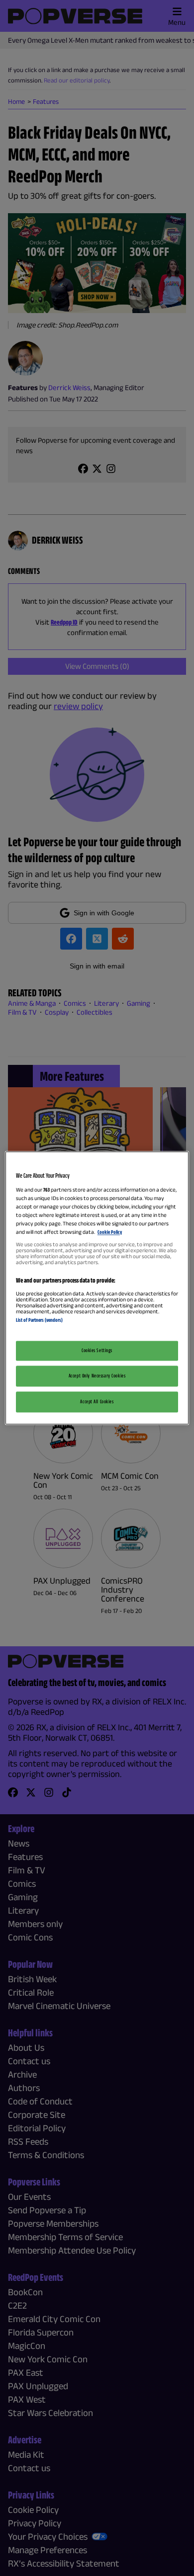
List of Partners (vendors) (39, 1320)
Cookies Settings (97, 1351)
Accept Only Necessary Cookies (97, 1376)
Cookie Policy (110, 1232)
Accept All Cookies (97, 1402)
